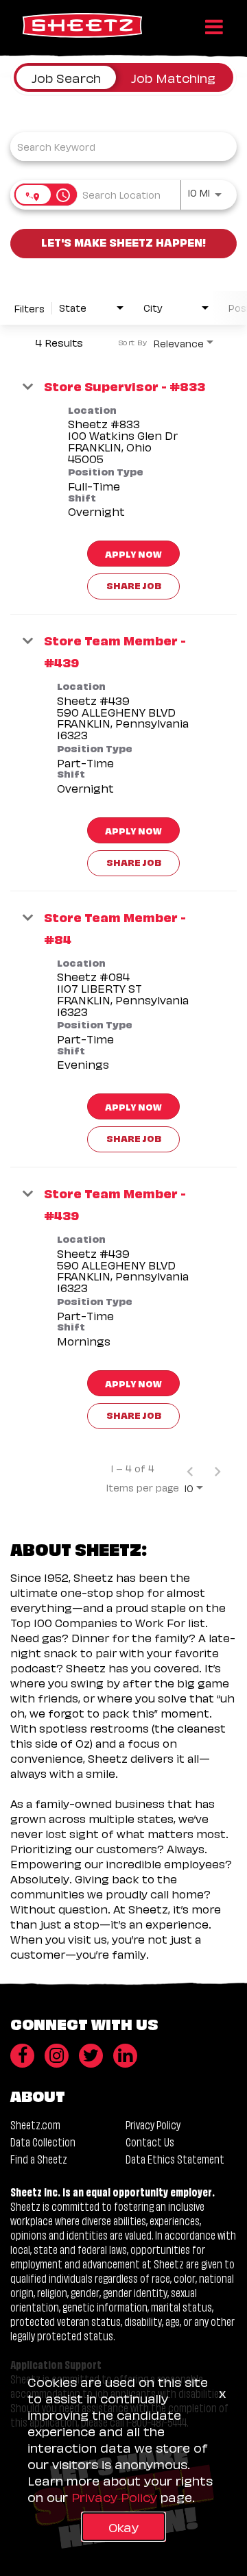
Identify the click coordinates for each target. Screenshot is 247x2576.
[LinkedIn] (125, 2056)
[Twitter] (91, 2056)
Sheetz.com (35, 2124)
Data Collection (43, 2141)
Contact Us (150, 2141)
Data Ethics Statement (175, 2158)
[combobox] (117, 146)
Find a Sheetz (39, 2158)
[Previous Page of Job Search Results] (190, 1468)
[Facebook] (22, 2056)
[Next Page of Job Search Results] (217, 1468)
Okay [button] (123, 2526)
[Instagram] (57, 2056)
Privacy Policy (153, 2124)
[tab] (66, 77)
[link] (123, 488)
